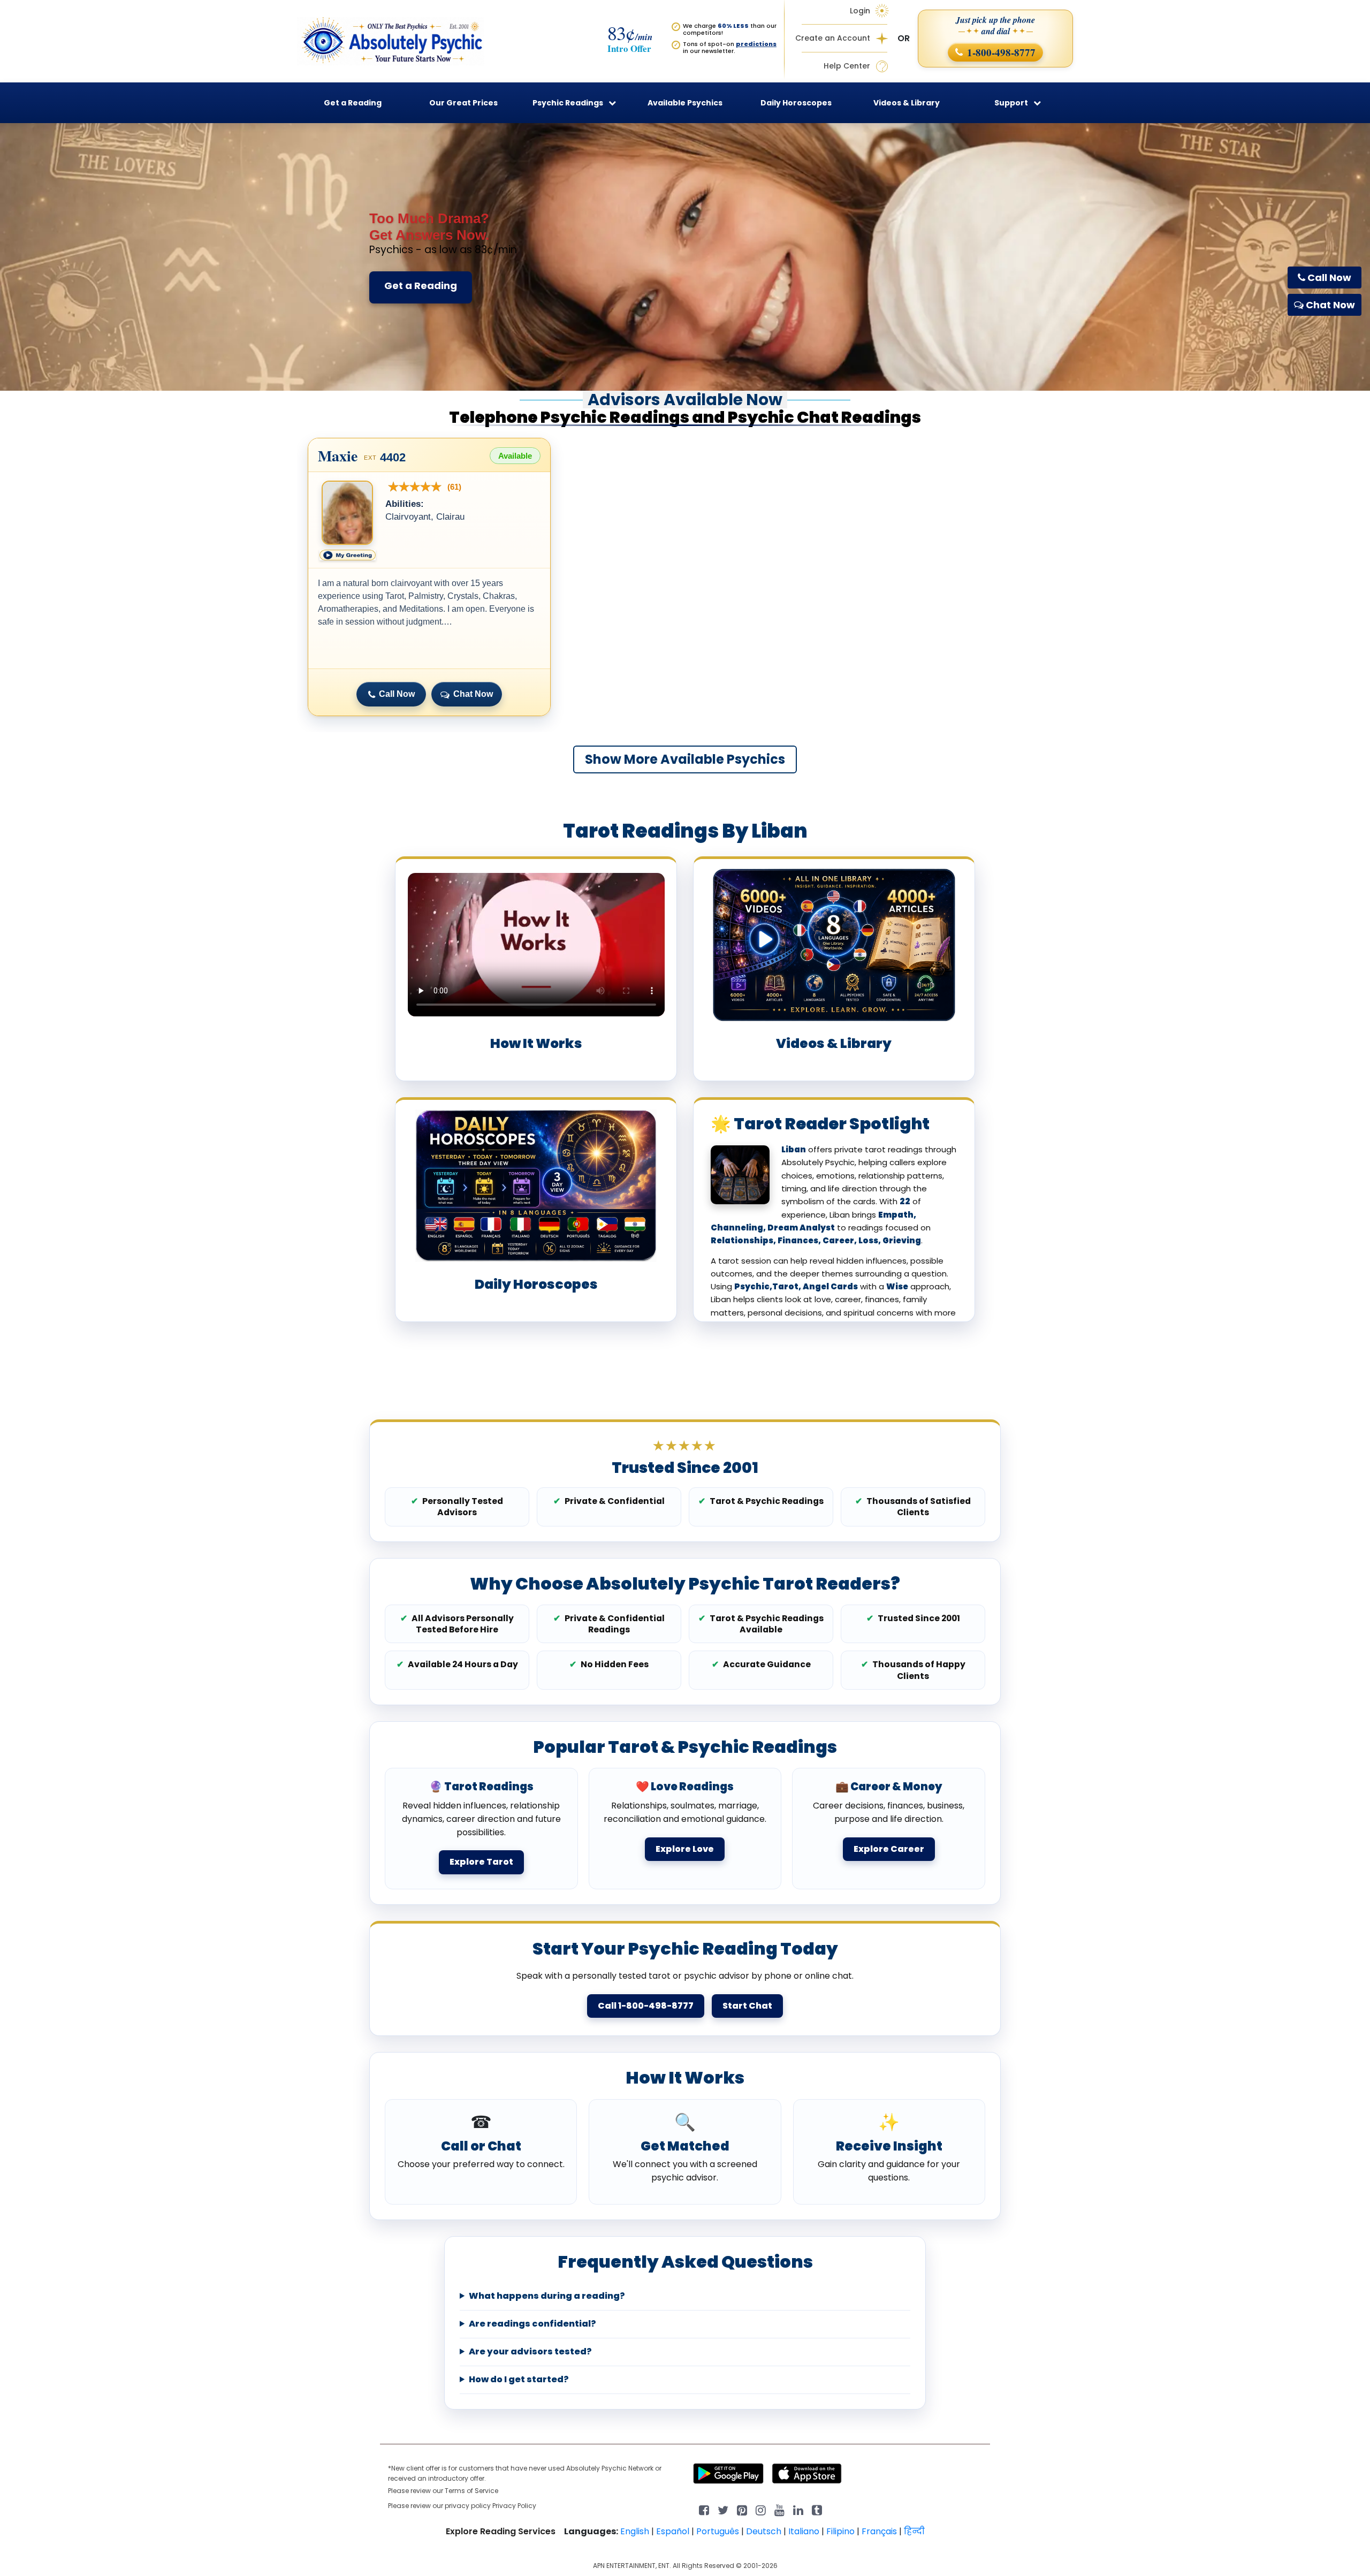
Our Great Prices (463, 103)
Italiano (804, 2531)
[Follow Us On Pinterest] (742, 2509)
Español (673, 2531)
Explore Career (889, 1849)
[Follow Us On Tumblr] (817, 2509)
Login (860, 11)
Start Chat (747, 2006)
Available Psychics (685, 103)
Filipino (840, 2531)
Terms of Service (471, 2491)
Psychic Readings (568, 103)
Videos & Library (907, 103)
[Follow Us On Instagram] (761, 2509)
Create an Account (833, 38)
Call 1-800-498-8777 (646, 2006)
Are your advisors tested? (530, 2352)
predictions (756, 44)
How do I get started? (519, 2380)
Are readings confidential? (532, 2324)
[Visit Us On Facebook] (704, 2509)
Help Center (847, 66)
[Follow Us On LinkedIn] (798, 2509)
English (635, 2531)
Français (879, 2531)
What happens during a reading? (547, 2296)
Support (1011, 103)
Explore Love (685, 1849)
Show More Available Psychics (685, 759)
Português (718, 2531)
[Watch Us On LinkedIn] (779, 2509)
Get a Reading (421, 286)
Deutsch (764, 2531)
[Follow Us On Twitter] (723, 2509)
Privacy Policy (514, 2506)
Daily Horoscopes (796, 103)
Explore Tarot (481, 1862)
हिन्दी (914, 2531)
